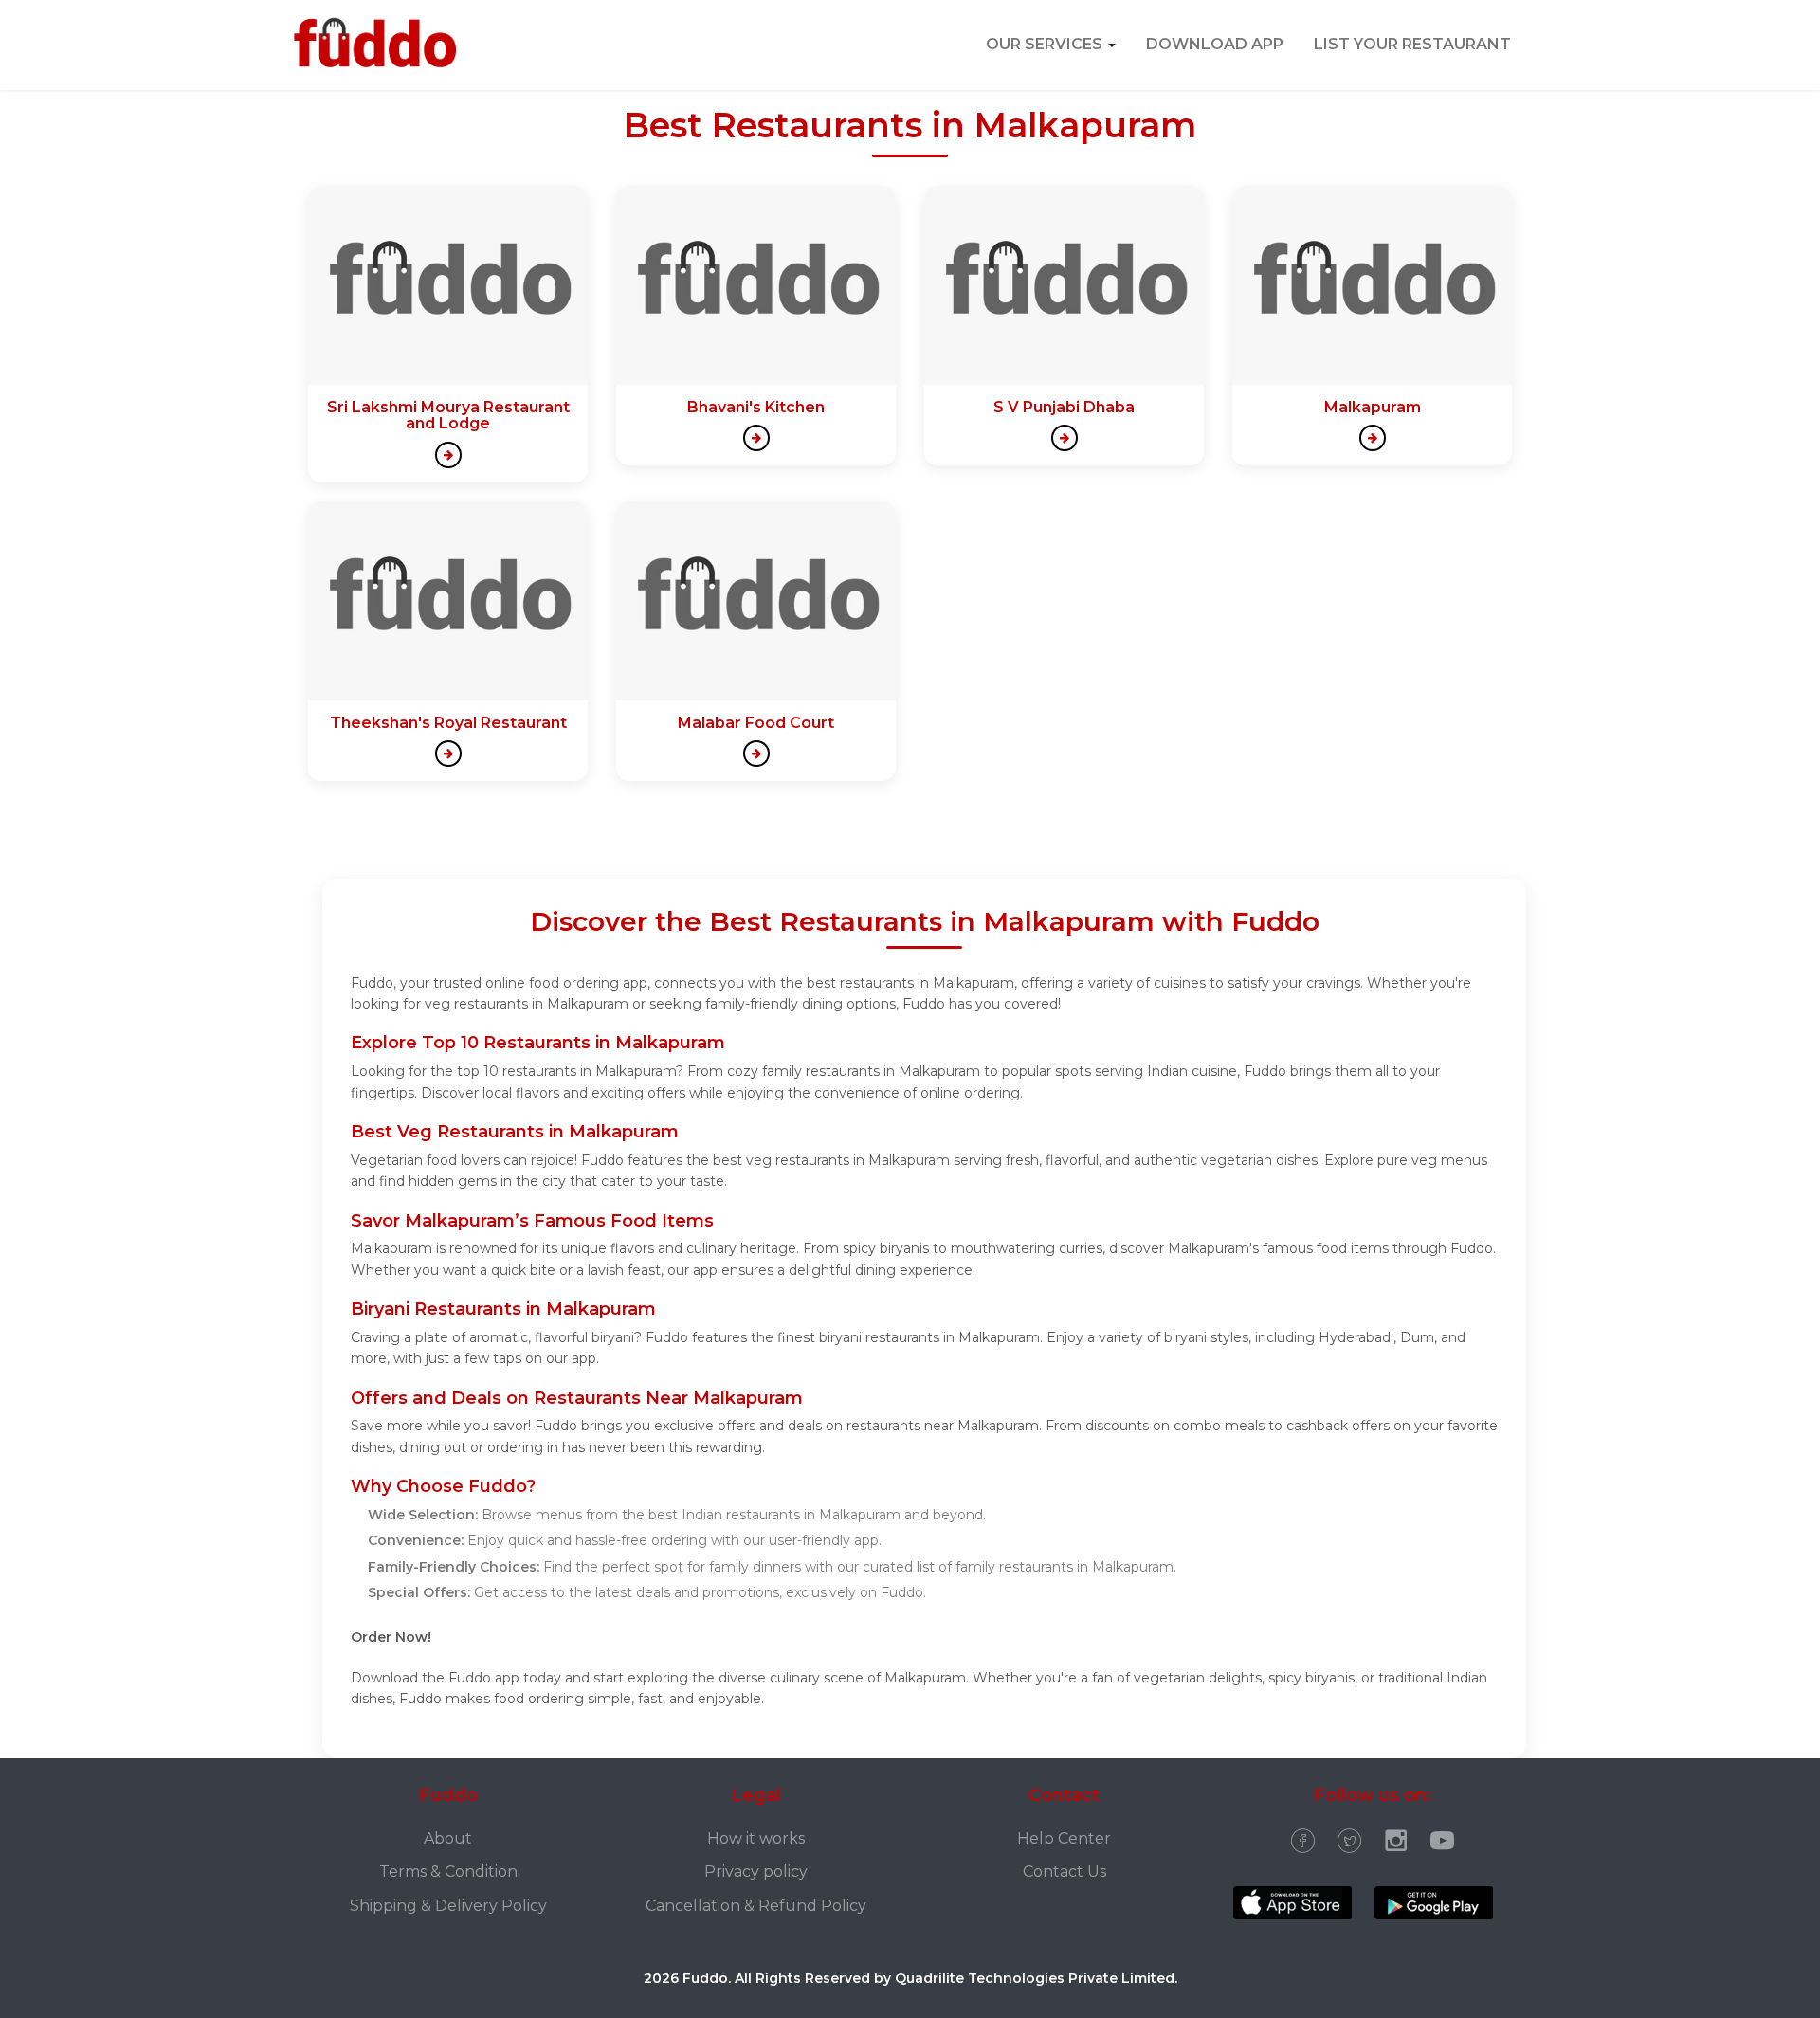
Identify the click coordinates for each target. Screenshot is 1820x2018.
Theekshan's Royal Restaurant (448, 723)
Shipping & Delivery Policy (448, 1906)
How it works (756, 1838)
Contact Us (1065, 1872)
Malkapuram (1373, 407)
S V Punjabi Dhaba (1064, 407)
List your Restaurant (1412, 44)
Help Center (1064, 1838)
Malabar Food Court (756, 723)
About (448, 1838)
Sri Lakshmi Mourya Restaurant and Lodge (448, 416)
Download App (1215, 44)
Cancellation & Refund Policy (756, 1906)
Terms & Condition (448, 1872)
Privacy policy (756, 1872)
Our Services (1046, 44)
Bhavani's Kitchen (756, 407)
